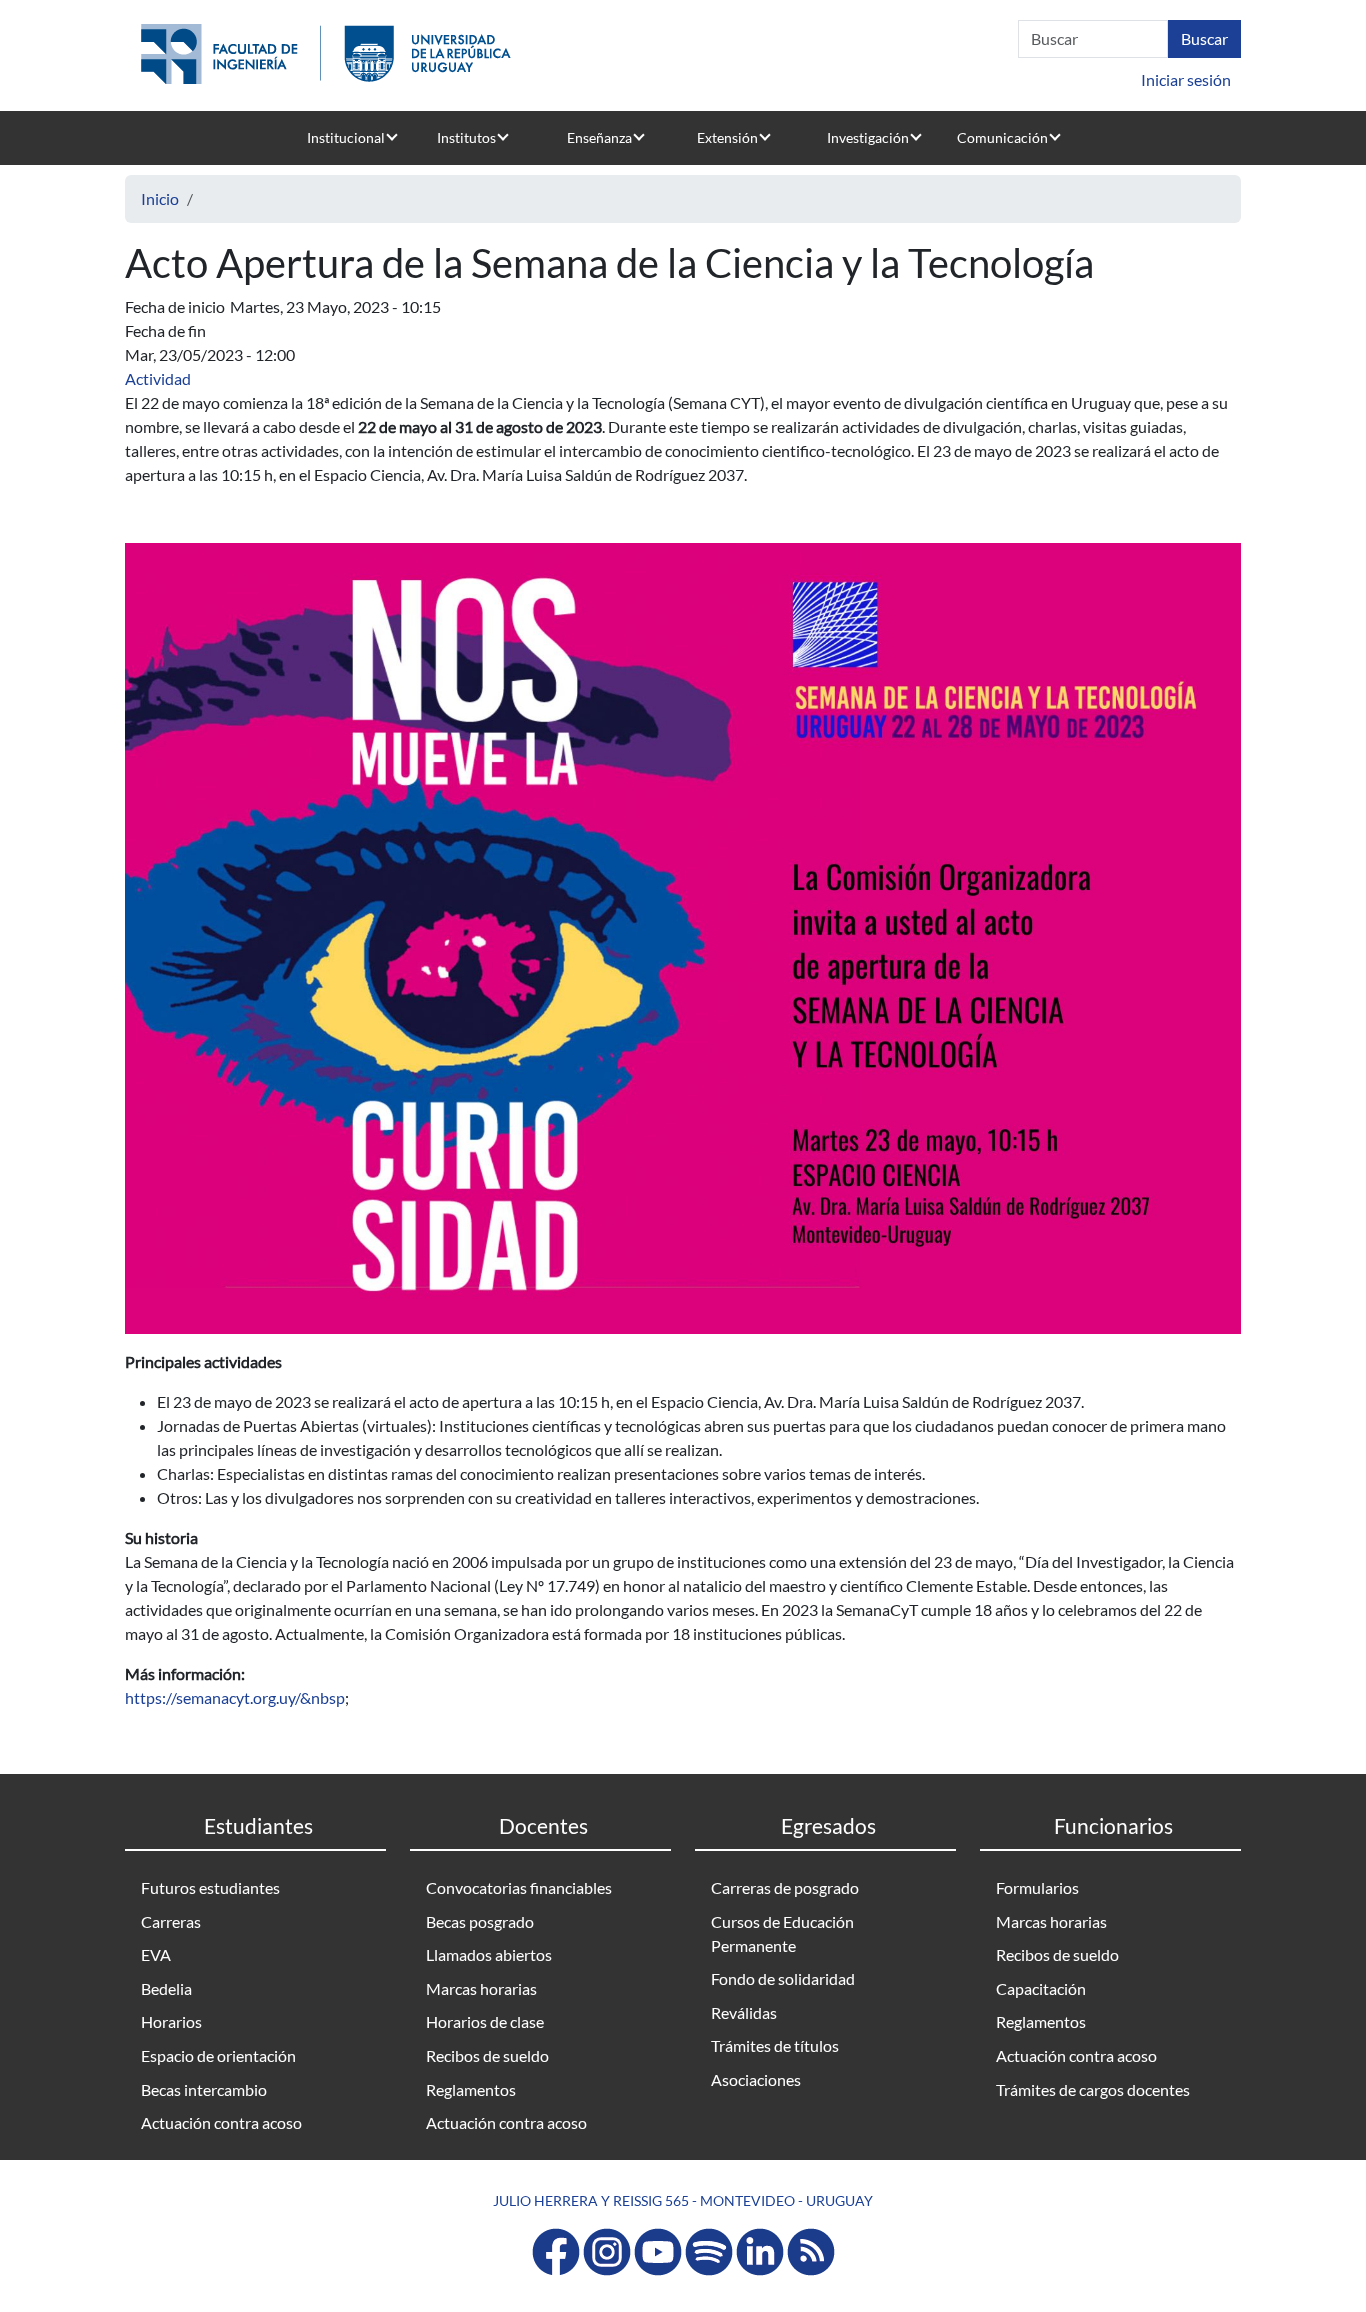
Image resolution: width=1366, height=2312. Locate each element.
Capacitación (1041, 1988)
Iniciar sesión (1186, 79)
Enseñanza (599, 137)
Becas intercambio (204, 2089)
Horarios (171, 2021)
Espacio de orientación (218, 2055)
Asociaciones (756, 2079)
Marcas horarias (481, 1988)
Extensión (727, 137)
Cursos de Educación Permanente (782, 1933)
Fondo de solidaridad (783, 1978)
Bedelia (166, 1988)
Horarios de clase (485, 2021)
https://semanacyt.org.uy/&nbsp (235, 1697)
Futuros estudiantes (210, 1887)
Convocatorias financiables (519, 1887)
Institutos (466, 137)
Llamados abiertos (489, 1954)
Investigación (868, 137)
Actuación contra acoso (221, 2122)
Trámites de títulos (775, 2045)
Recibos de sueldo (487, 2055)
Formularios (1037, 1887)
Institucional (346, 137)
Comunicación (1002, 137)
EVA (156, 1954)
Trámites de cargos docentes (1093, 2089)
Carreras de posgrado (785, 1887)
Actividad (158, 378)
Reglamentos (471, 2089)
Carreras (171, 1921)
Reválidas (744, 2012)
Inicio (160, 198)
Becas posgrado (480, 1921)
